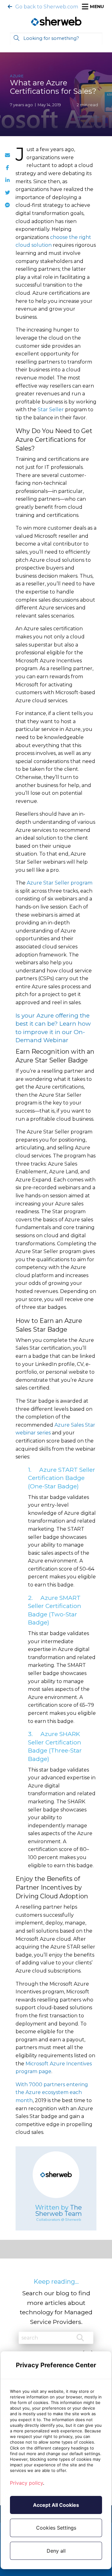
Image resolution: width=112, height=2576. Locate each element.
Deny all (56, 2551)
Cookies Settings (56, 2528)
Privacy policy (26, 2483)
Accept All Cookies (56, 2505)
